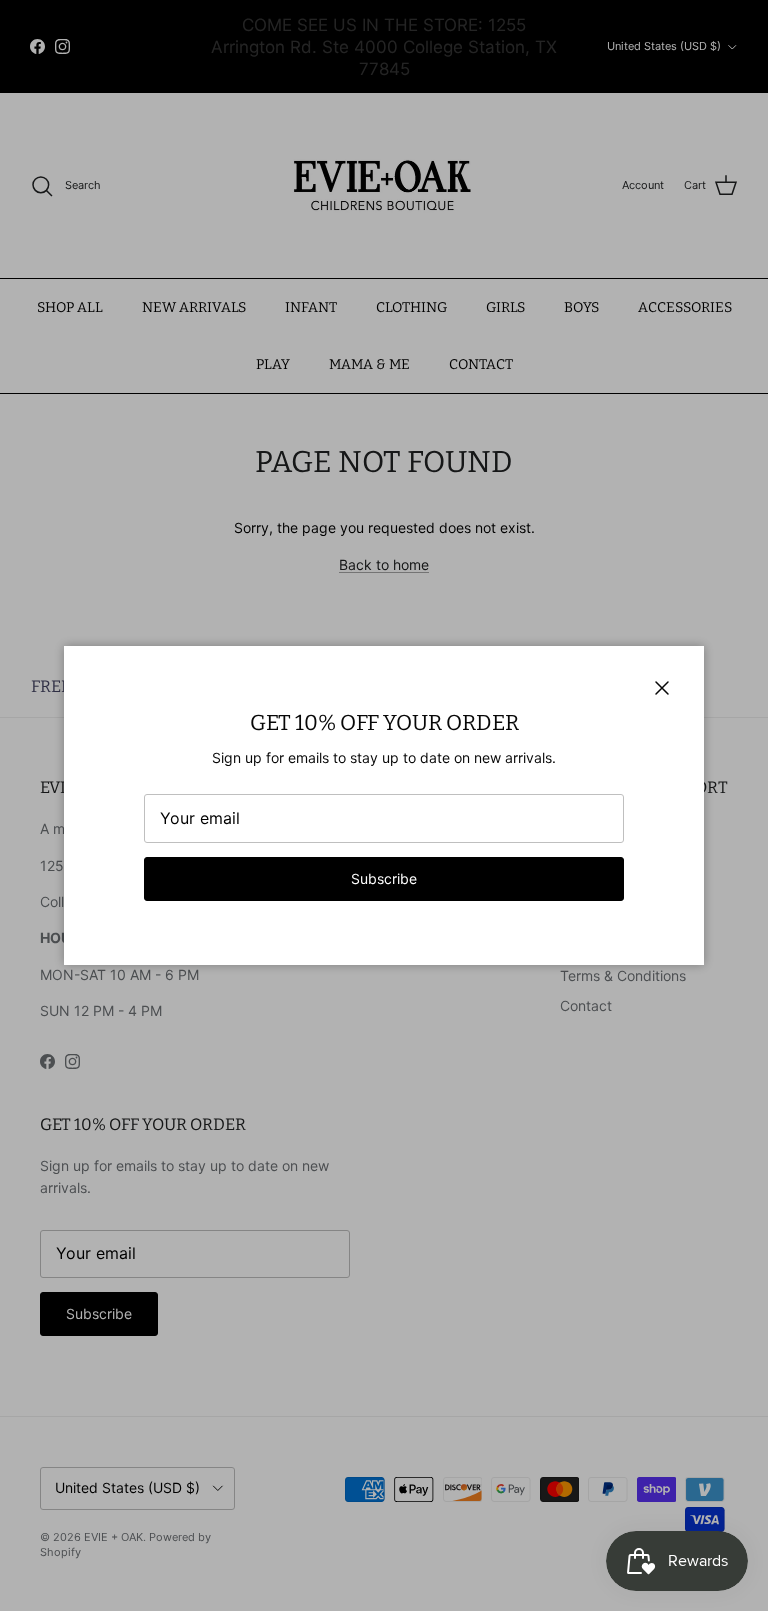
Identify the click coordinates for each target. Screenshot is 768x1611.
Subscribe (384, 878)
